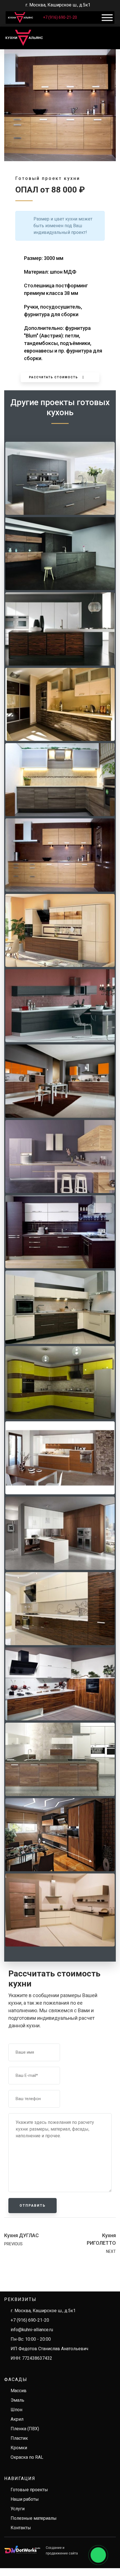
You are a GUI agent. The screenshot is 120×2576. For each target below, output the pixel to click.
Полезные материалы (34, 2518)
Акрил (17, 2419)
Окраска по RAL (27, 2457)
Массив (19, 2391)
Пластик (19, 2438)
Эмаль (17, 2400)
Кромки (19, 2448)
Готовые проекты (29, 2490)
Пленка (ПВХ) (25, 2429)
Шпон (16, 2410)
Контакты (21, 2528)
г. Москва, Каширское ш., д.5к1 (43, 2311)
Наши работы (25, 2499)
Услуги (18, 2509)
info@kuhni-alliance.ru (32, 2330)
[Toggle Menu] (107, 18)
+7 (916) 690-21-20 (60, 17)
